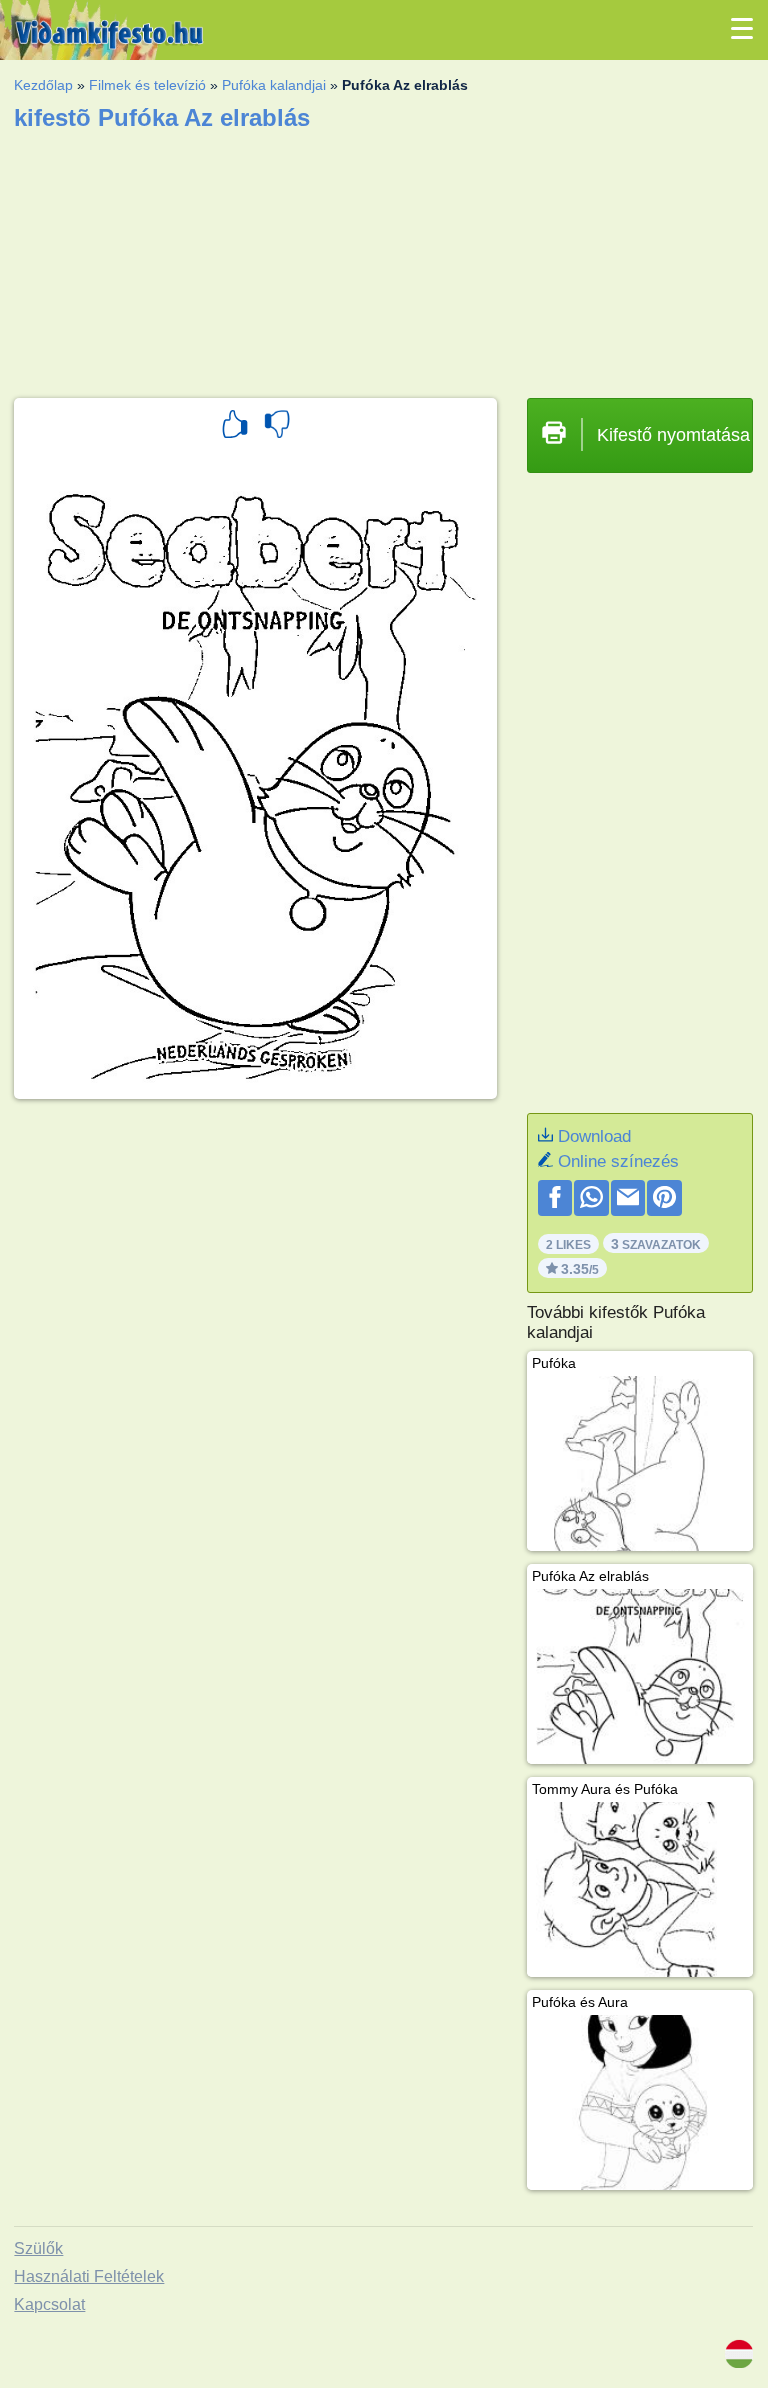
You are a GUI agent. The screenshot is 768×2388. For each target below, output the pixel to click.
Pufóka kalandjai (274, 85)
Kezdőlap (43, 85)
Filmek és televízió (147, 85)
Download (594, 1136)
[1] (235, 427)
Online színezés (618, 1161)
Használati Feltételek (89, 2276)
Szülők (38, 2248)
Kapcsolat (49, 2304)
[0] (277, 427)
